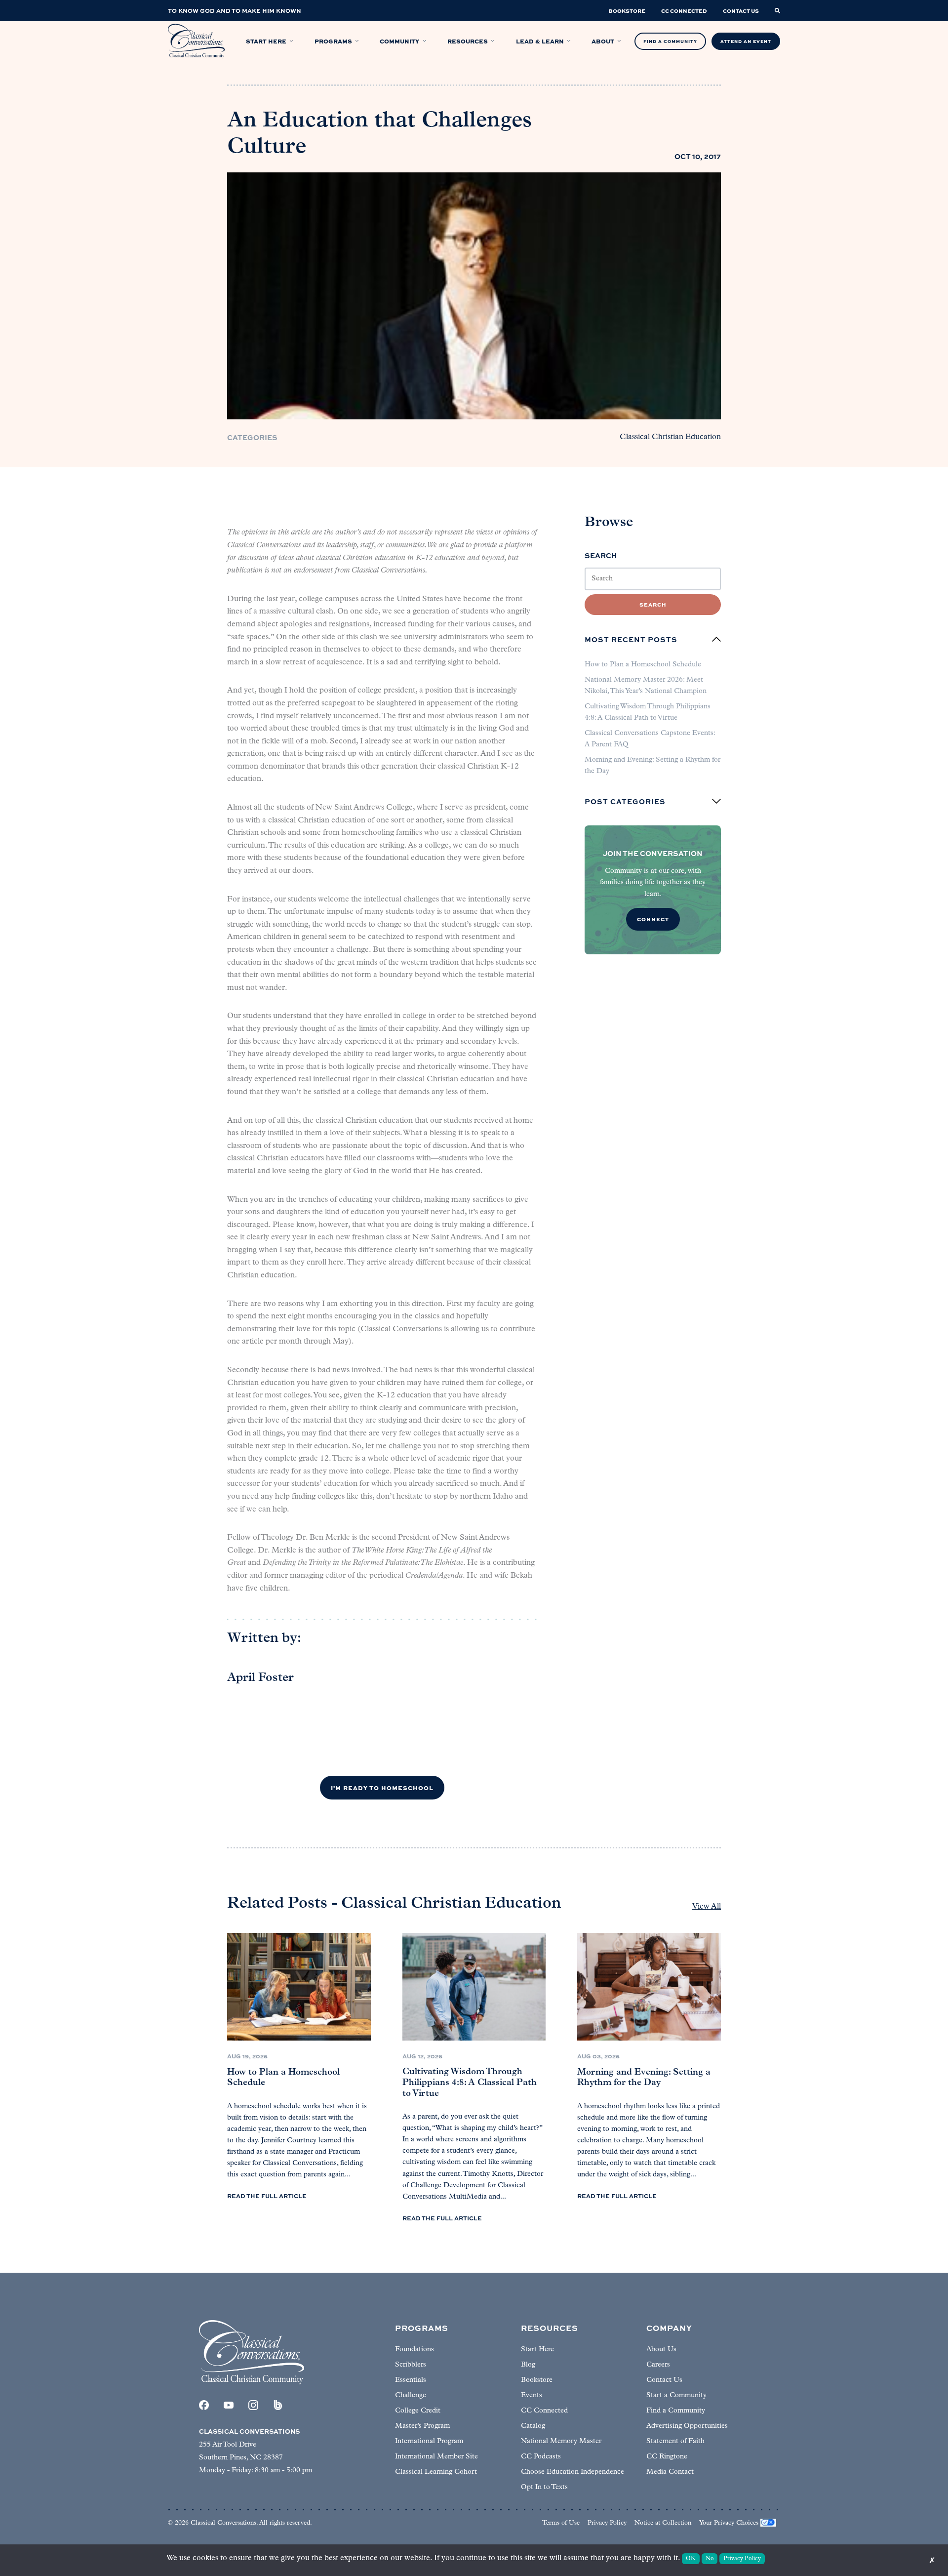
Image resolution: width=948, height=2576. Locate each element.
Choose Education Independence (573, 2472)
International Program (429, 2441)
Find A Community (670, 41)
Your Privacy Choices (729, 2523)
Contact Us (664, 2380)
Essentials (411, 2380)
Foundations (415, 2350)
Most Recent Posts (631, 639)
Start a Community (676, 2395)
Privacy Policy (607, 2523)
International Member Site (436, 2457)
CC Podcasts (541, 2457)
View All (707, 1907)
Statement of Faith (675, 2441)
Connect (653, 919)
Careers (658, 2365)
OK (691, 2559)
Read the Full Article (267, 2196)
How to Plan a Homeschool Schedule (643, 665)
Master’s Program (422, 2426)
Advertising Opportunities (687, 2426)
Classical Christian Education (670, 437)
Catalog (533, 2426)
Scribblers (411, 2365)
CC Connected (544, 2411)
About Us (661, 2350)
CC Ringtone (667, 2457)
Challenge (411, 2395)
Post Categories (625, 801)
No (710, 2559)
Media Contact (670, 2472)
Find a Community (676, 2411)
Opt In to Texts (544, 2487)
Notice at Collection (663, 2523)
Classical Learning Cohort (436, 2472)
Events (532, 2395)
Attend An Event (746, 41)
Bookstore (537, 2380)
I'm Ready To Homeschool (382, 1788)
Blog (528, 2365)
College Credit (418, 2411)
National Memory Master (561, 2441)
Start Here (537, 2350)
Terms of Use (561, 2523)
